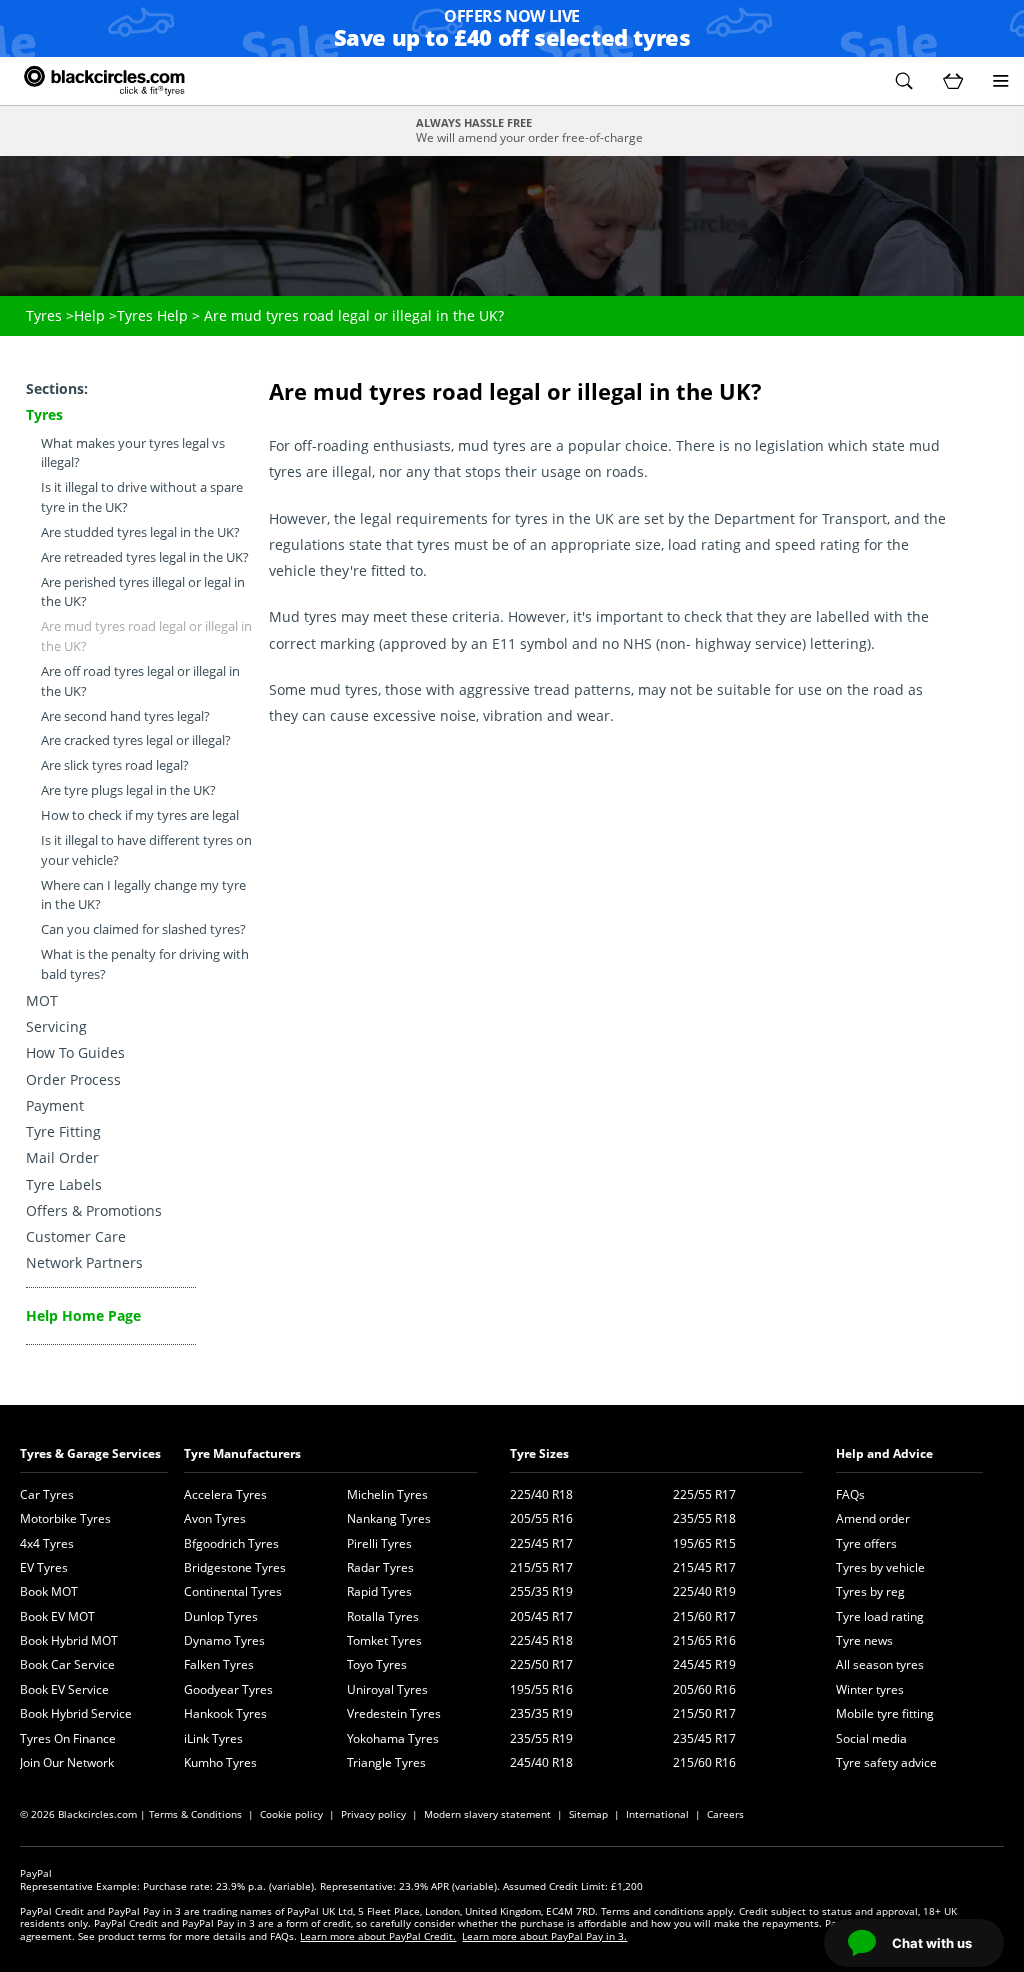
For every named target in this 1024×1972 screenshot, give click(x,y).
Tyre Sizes (539, 1453)
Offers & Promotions (94, 1210)
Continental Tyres (233, 1591)
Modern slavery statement (487, 1814)
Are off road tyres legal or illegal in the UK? (140, 681)
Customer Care (76, 1236)
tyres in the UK (564, 518)
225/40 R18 (541, 1494)
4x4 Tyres (47, 1543)
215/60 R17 (704, 1616)
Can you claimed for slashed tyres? (143, 929)
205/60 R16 (704, 1689)
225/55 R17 (704, 1494)
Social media (871, 1738)
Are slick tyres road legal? (115, 765)
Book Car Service (67, 1664)
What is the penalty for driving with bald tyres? (145, 964)
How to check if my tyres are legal (140, 815)
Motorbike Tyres (65, 1518)
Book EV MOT (57, 1616)
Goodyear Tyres (228, 1689)
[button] (904, 81)
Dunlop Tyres (221, 1616)
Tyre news (864, 1640)
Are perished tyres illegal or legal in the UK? (143, 592)
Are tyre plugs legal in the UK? (128, 790)
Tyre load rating (880, 1616)
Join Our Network (67, 1762)
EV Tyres (44, 1567)
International (657, 1814)
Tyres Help (152, 315)
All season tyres (880, 1664)
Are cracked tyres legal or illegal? (136, 740)
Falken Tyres (219, 1664)
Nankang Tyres (389, 1518)
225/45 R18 (541, 1640)
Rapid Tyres (379, 1591)
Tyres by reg (870, 1591)
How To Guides (75, 1052)
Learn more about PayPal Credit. (378, 1936)
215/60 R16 (704, 1762)
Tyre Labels (64, 1184)
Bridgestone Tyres (235, 1567)
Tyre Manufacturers (242, 1453)
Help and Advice (884, 1453)
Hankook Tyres (225, 1713)
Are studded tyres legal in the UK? (140, 532)
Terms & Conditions (195, 1814)
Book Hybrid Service (76, 1713)
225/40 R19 (704, 1591)
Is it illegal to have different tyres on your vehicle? (146, 850)
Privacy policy (373, 1814)
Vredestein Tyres (394, 1713)
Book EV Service (64, 1689)
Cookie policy (291, 1814)
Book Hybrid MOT (69, 1640)
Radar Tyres (380, 1567)
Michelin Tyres (387, 1494)
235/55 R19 (541, 1738)
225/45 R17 (541, 1543)
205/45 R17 (541, 1616)
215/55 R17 (541, 1567)
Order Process (73, 1079)
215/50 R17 (704, 1713)
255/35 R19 (541, 1591)
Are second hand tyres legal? (125, 716)
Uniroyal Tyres (387, 1689)
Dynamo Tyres (224, 1640)
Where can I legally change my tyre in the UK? (143, 895)
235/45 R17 (704, 1738)
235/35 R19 (541, 1713)
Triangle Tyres (386, 1762)
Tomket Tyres (384, 1640)
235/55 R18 (704, 1518)
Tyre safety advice (886, 1762)
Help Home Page (83, 1315)
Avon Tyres (215, 1518)
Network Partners (84, 1262)
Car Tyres (47, 1494)
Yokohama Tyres (393, 1738)
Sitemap (588, 1814)
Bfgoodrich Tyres (231, 1543)
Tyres (44, 315)
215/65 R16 (704, 1640)
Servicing (56, 1026)
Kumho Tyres (220, 1762)
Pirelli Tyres (379, 1543)
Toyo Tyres (377, 1664)
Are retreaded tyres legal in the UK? (145, 557)
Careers (725, 1814)
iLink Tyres (213, 1738)
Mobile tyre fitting (885, 1713)
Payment (55, 1105)
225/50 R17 (541, 1664)
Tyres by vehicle (880, 1567)
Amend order (873, 1518)
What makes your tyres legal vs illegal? (133, 453)
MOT (42, 1000)
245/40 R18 (541, 1762)
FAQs (850, 1494)
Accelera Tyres (225, 1494)
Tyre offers (866, 1543)
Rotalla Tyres (383, 1616)
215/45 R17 (704, 1567)
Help (89, 315)
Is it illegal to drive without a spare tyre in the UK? (142, 497)
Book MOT (49, 1591)
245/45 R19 (704, 1664)
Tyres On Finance (68, 1738)
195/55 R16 (541, 1689)
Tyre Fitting (63, 1131)
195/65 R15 (704, 1543)
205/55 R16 (541, 1518)
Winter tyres (870, 1689)
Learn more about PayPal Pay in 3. (544, 1936)
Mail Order (62, 1157)
